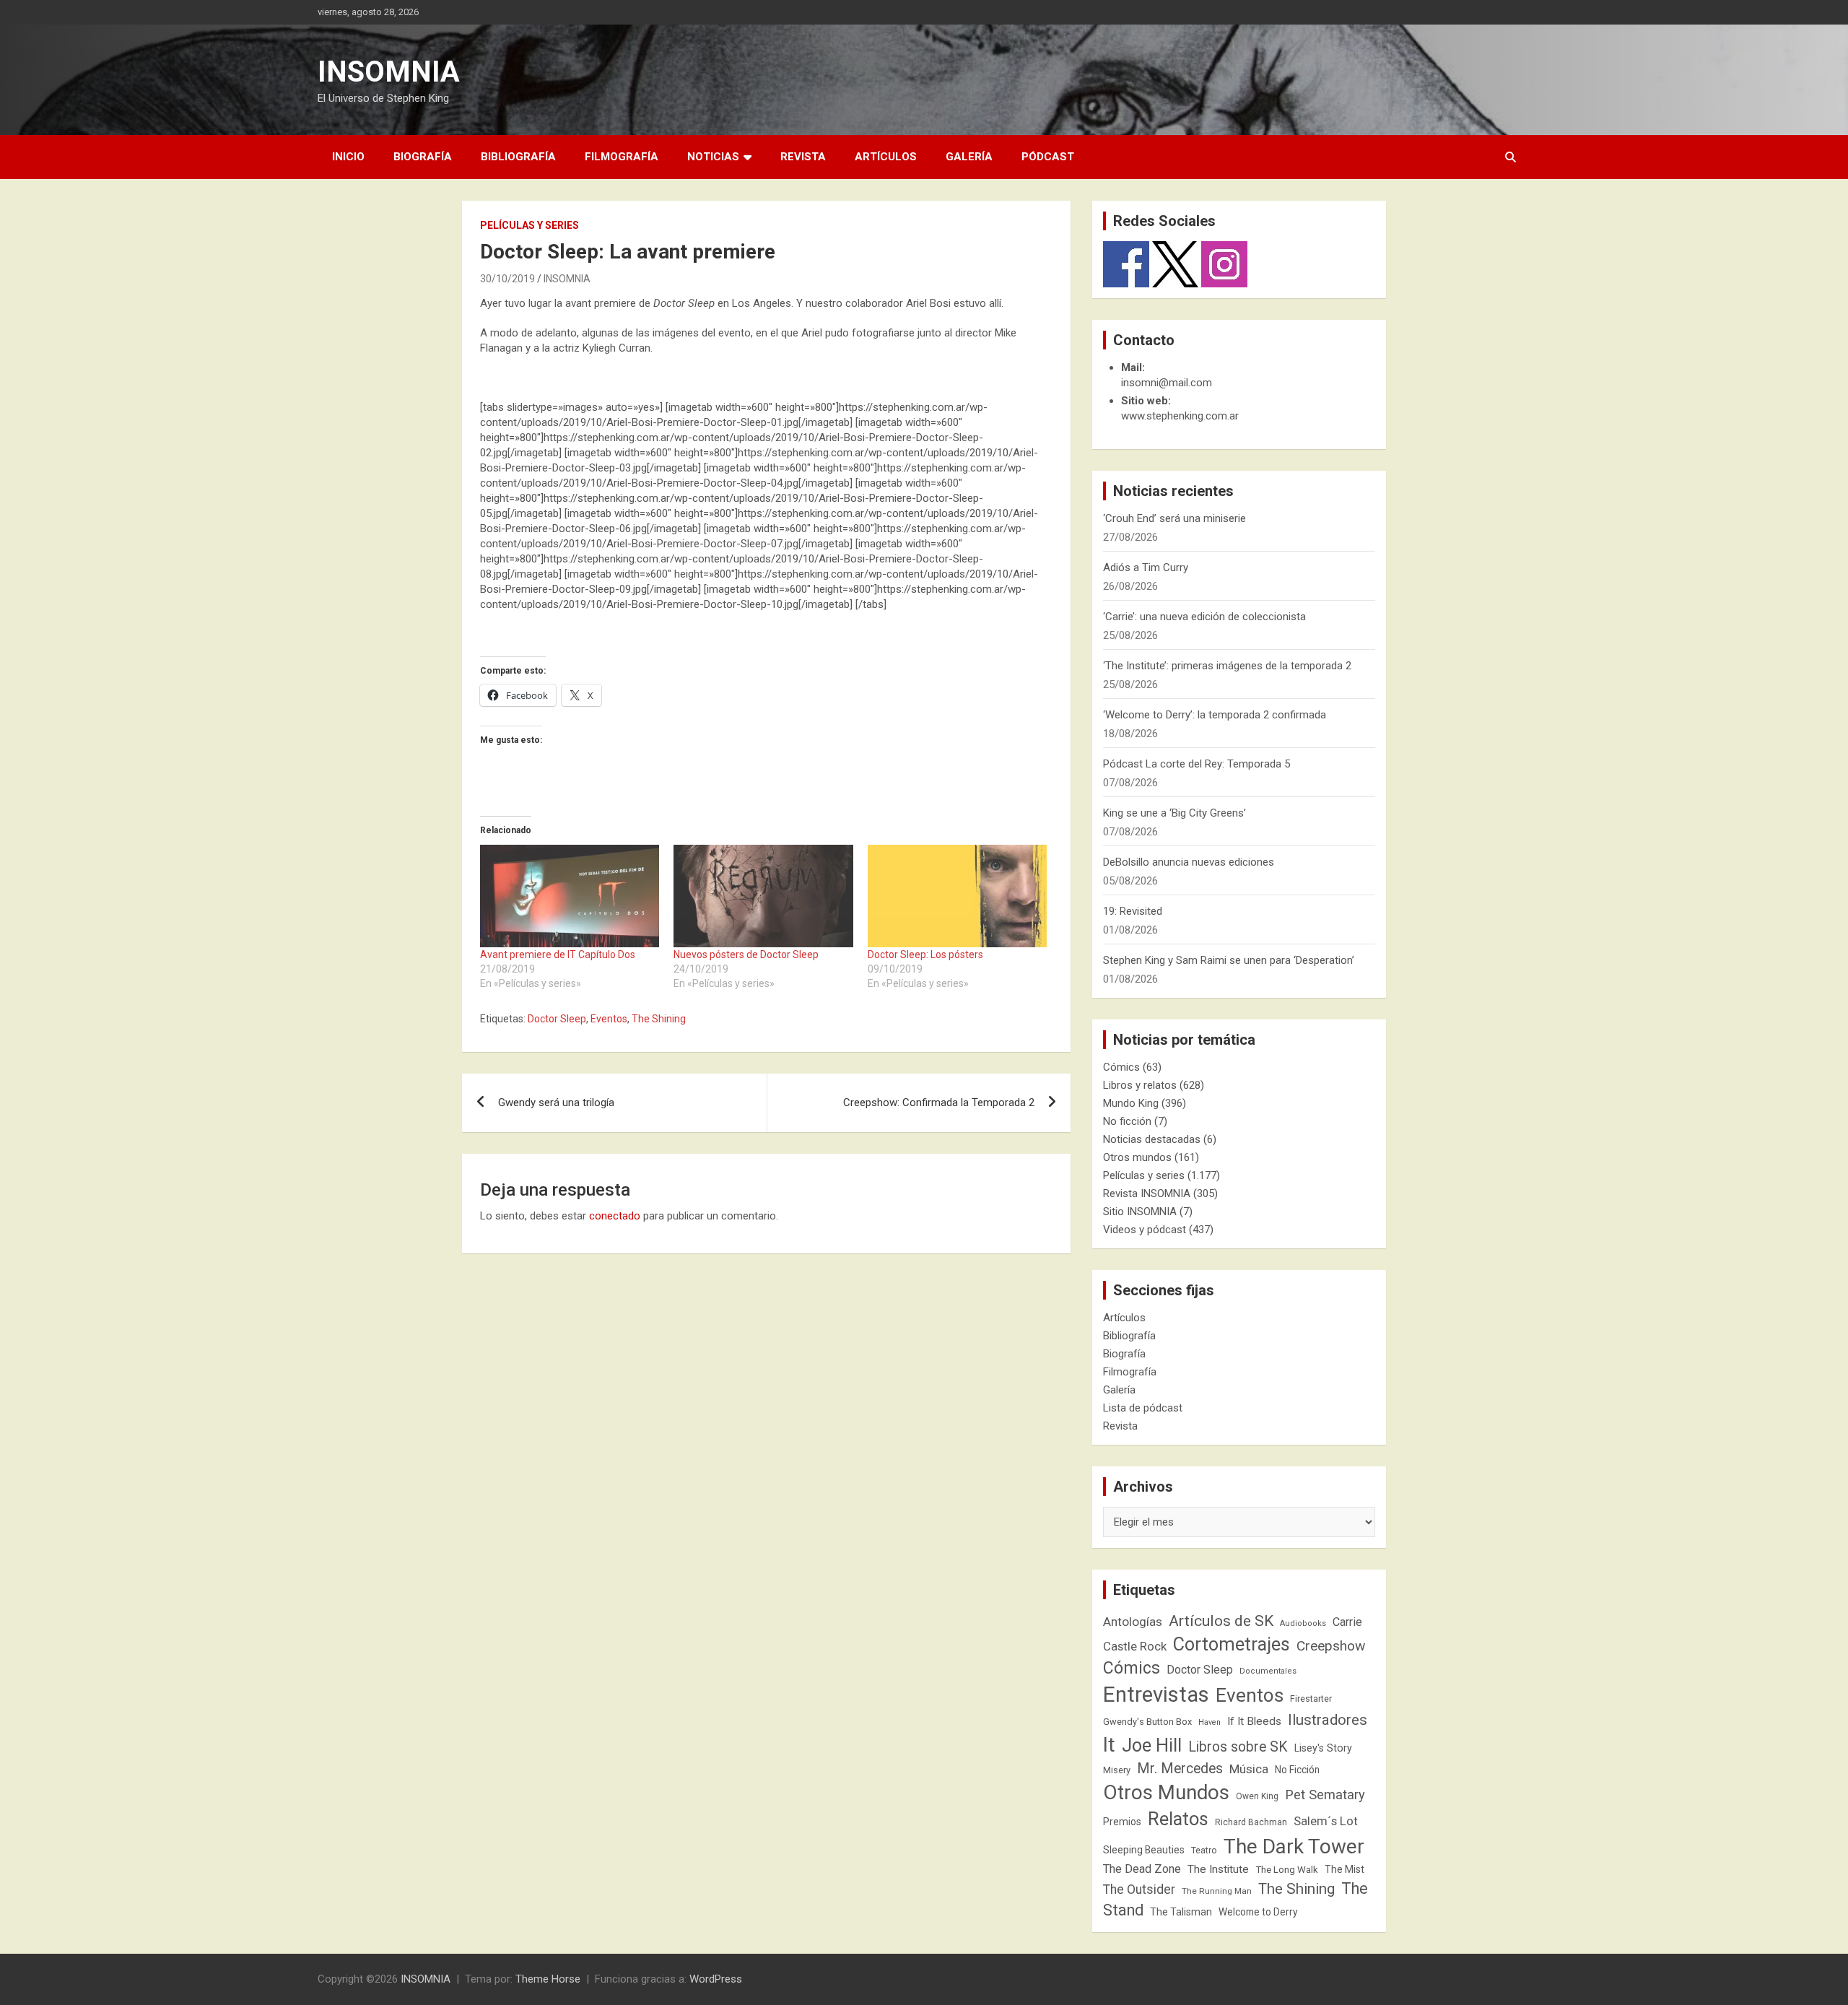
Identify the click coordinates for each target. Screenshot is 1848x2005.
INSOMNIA (389, 72)
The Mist (1344, 1869)
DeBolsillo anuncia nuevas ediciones (1189, 862)
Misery (1117, 1770)
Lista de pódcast (1143, 1408)
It (1109, 1745)
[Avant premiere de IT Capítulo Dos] (570, 896)
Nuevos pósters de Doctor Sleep (746, 954)
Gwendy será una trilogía (556, 1102)
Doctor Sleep (557, 1019)
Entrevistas (1156, 1695)
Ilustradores (1328, 1720)
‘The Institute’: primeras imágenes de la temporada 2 (1227, 666)
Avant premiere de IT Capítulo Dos (558, 954)
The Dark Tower (1294, 1847)
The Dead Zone (1142, 1869)
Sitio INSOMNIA (1140, 1212)
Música (1249, 1769)
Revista (803, 157)
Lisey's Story (1323, 1748)
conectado (615, 1216)
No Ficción (1297, 1770)
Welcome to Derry (1258, 1912)
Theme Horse (548, 1979)
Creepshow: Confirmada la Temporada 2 (939, 1102)
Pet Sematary (1325, 1795)
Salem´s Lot (1326, 1821)
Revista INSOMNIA (1147, 1193)
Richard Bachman (1251, 1822)
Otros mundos (1137, 1157)
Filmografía (622, 157)
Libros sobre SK (1238, 1747)
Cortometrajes (1232, 1644)
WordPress (716, 1979)
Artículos (886, 157)
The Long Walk (1287, 1870)
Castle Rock (1135, 1646)
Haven (1210, 1722)
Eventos (609, 1019)
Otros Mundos (1166, 1792)
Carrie (1347, 1622)
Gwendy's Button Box (1147, 1722)
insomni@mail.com (1167, 383)
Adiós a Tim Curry (1146, 567)
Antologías (1133, 1622)
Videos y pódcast (1145, 1230)
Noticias (713, 157)
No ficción (1127, 1121)
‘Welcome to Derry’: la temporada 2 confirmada (1215, 715)
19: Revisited (1133, 911)
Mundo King (1131, 1103)
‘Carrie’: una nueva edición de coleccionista (1204, 617)
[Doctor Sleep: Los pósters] (957, 896)
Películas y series (529, 225)
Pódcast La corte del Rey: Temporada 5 (1197, 764)
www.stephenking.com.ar (1180, 416)
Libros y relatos (1140, 1085)
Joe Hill (1152, 1745)
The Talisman (1181, 1912)
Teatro (1204, 1850)
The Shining (659, 1019)
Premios (1122, 1822)
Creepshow (1331, 1646)
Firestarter (1311, 1699)
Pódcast (1048, 157)
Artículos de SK (1221, 1621)
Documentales (1268, 1671)
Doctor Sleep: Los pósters (925, 954)
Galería (969, 157)
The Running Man (1217, 1891)
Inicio (348, 157)
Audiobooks (1303, 1623)
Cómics (1121, 1067)
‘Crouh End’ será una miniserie (1174, 518)
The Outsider (1139, 1889)
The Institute (1218, 1869)
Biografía (423, 157)
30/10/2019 (507, 279)
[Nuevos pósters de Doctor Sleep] (763, 896)
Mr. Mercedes (1180, 1769)
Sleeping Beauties (1144, 1850)
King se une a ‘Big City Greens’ (1174, 813)
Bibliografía (518, 157)
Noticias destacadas (1152, 1139)
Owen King (1257, 1796)
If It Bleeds (1254, 1721)
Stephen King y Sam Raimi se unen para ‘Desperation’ (1229, 960)
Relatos (1178, 1819)
